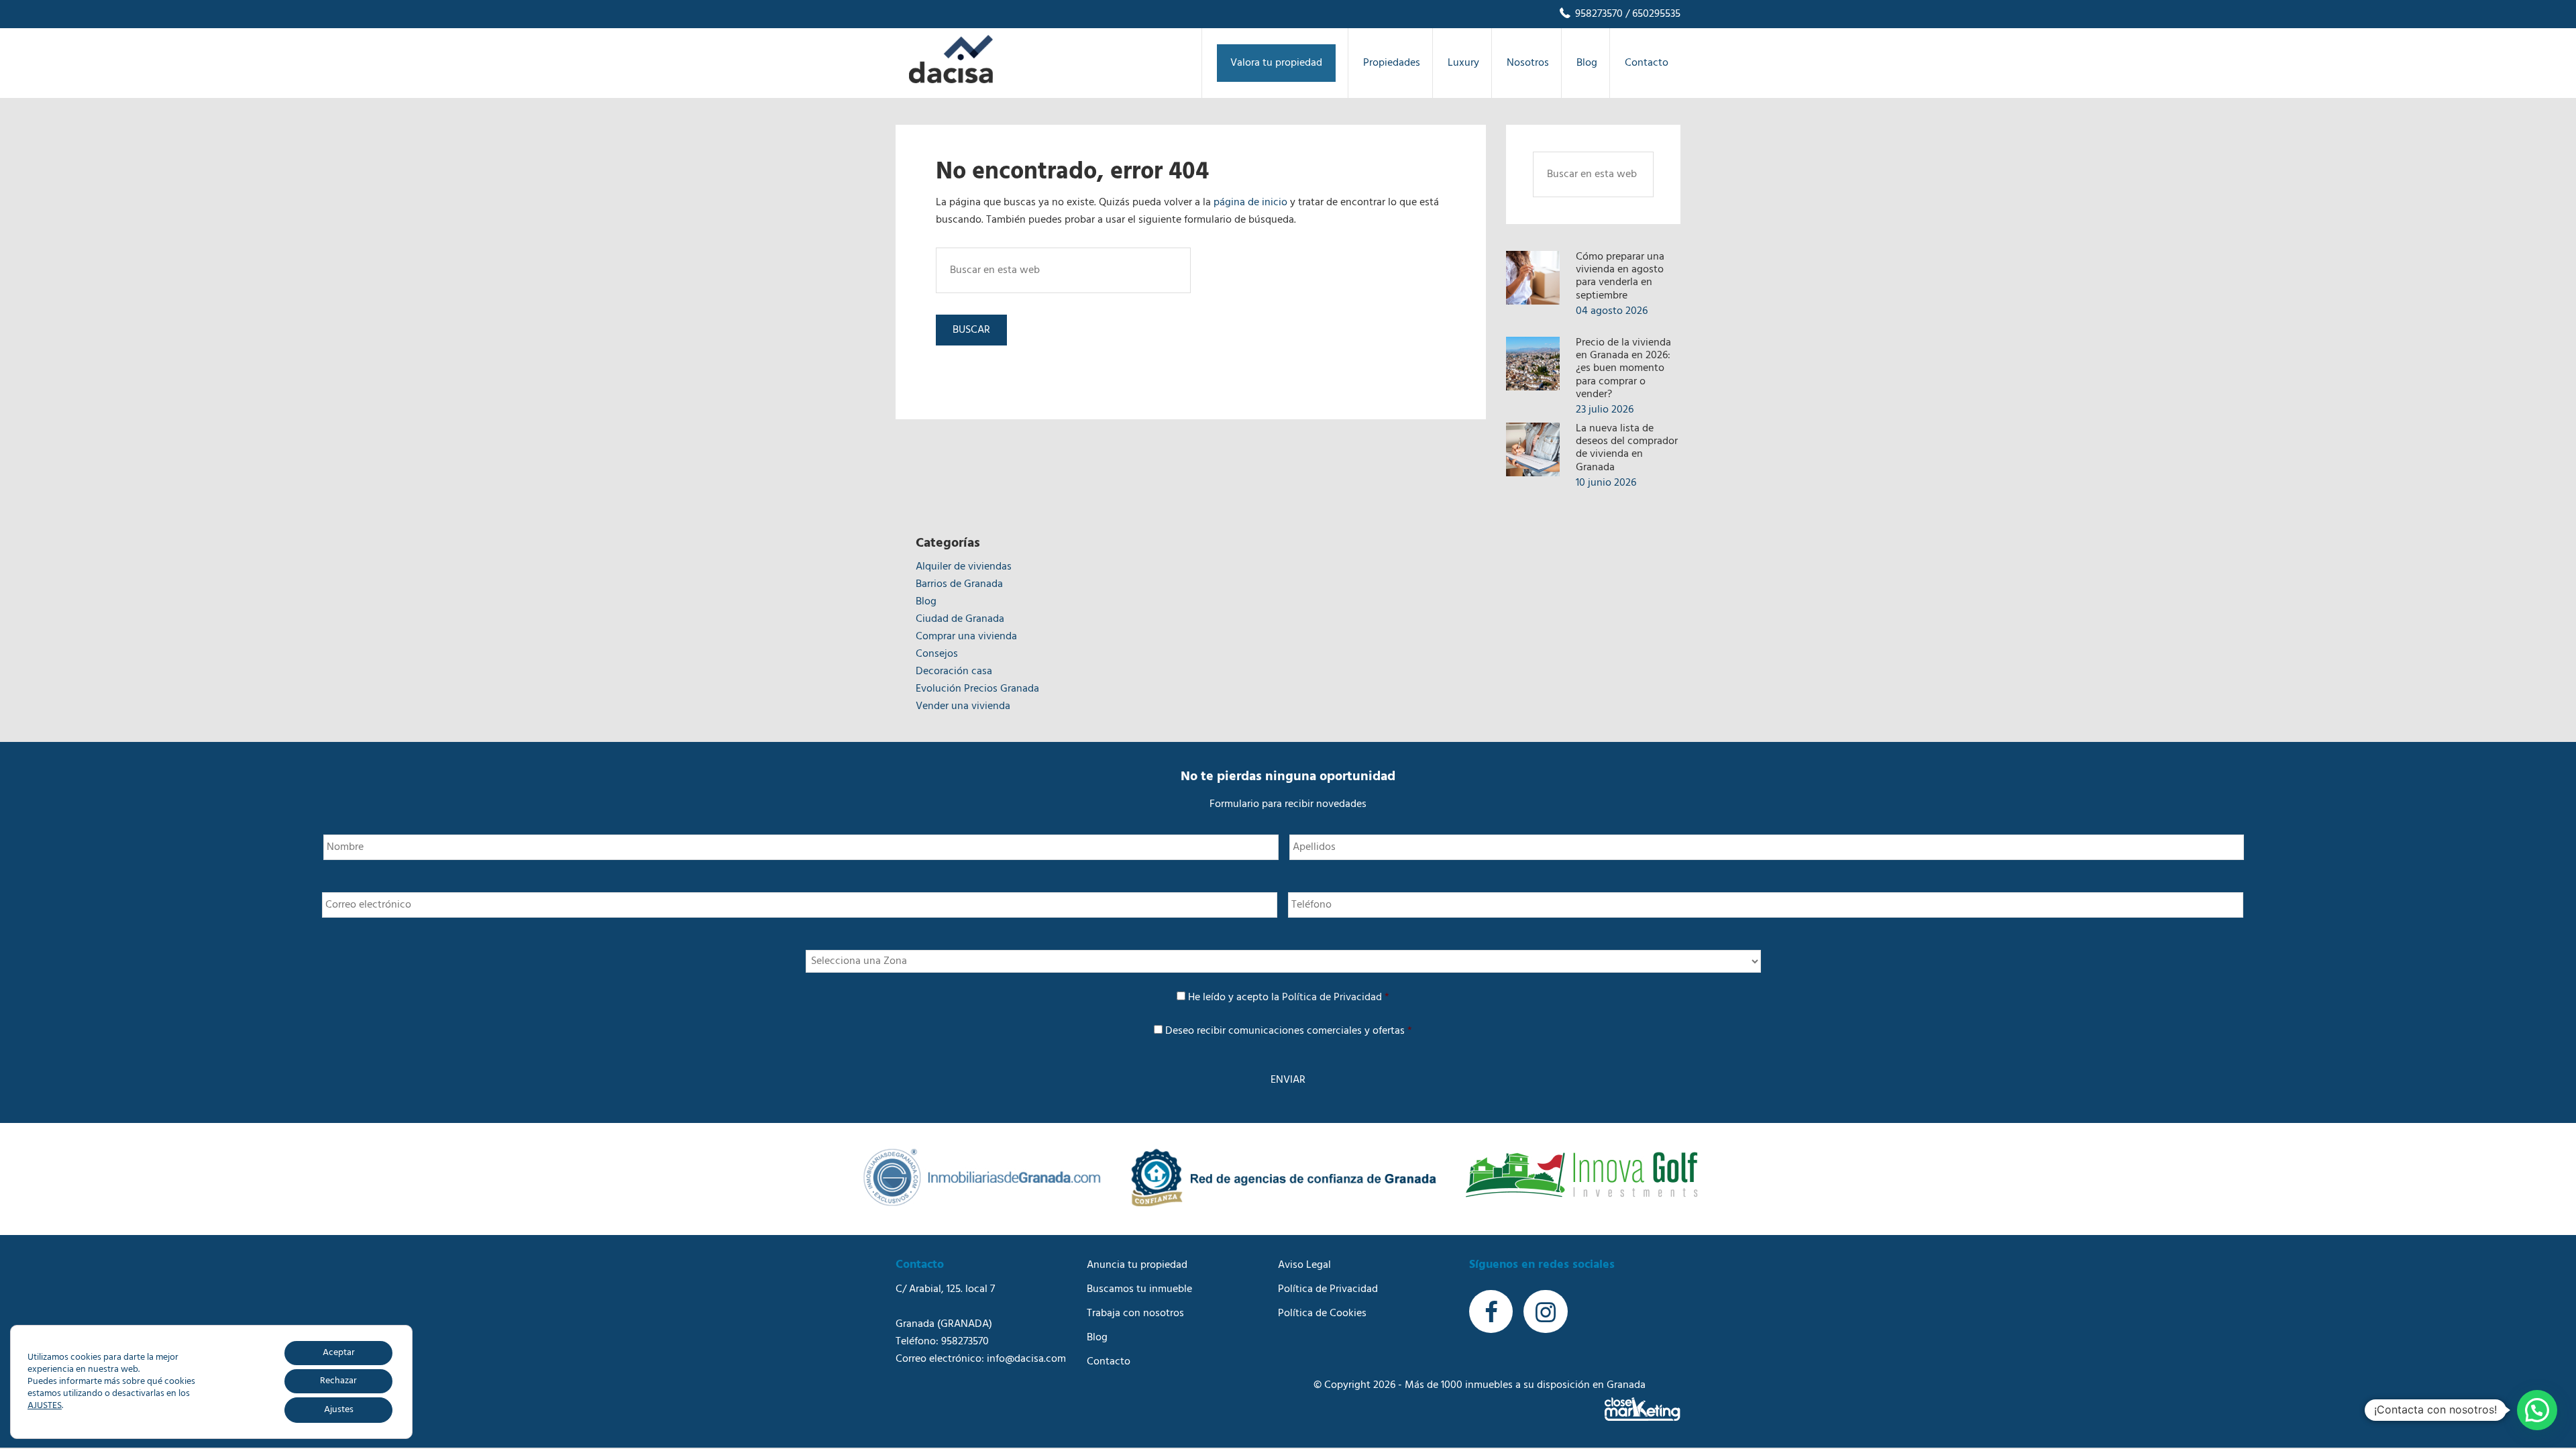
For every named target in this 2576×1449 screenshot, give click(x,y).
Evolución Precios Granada (977, 689)
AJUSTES (45, 1406)
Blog (926, 602)
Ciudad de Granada (960, 619)
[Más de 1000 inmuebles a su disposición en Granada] (951, 80)
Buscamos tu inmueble (1139, 1289)
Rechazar (338, 1381)
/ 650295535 (1652, 14)
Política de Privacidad (1332, 998)
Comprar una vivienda (966, 637)
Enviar (1288, 1080)
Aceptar (339, 1353)
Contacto (1109, 1362)
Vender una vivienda (963, 706)
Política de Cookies (1322, 1313)
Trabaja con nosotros (1135, 1313)
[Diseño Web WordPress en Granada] (1643, 1409)
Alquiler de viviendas (964, 567)
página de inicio (1250, 203)
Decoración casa (954, 672)
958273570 (1598, 14)
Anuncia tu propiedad (1137, 1265)
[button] (2537, 1410)
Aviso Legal (1304, 1265)
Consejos (937, 654)
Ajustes (339, 1410)
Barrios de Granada (959, 584)
